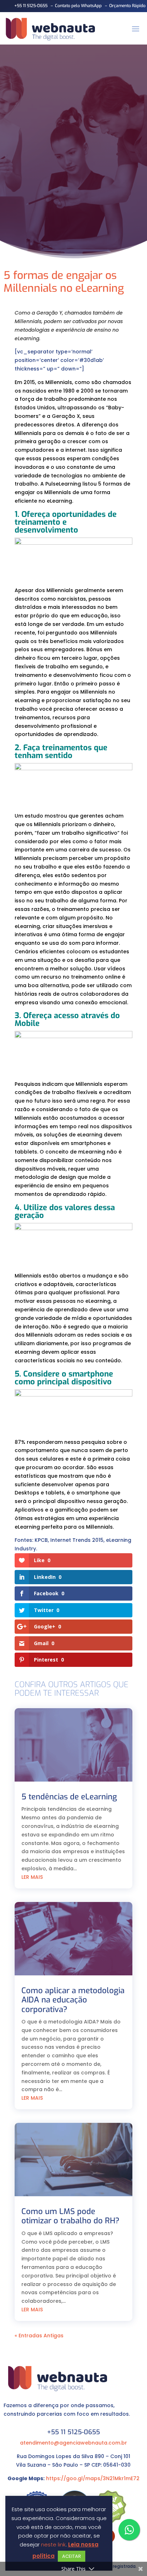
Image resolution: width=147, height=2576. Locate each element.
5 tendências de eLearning (69, 1797)
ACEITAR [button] (72, 2556)
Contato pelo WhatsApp (78, 6)
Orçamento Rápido (127, 6)
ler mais (32, 1877)
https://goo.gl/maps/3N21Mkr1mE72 (93, 2478)
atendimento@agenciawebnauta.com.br (73, 2443)
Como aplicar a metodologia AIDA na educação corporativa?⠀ (73, 2000)
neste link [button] (53, 2544)
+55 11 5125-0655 (30, 6)
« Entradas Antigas (39, 2336)
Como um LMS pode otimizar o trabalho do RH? (70, 2216)
